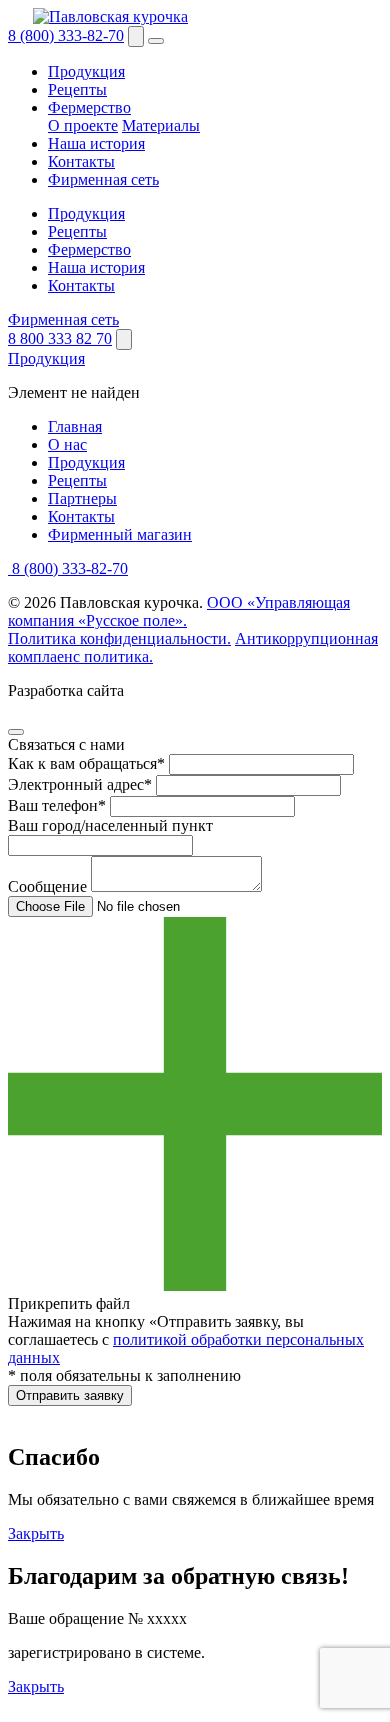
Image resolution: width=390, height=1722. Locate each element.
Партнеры (82, 498)
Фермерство (89, 107)
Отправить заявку (70, 1395)
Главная (75, 426)
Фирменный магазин (120, 534)
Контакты (81, 161)
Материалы (161, 125)
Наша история (96, 143)
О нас (67, 444)
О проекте (83, 125)
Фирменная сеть (103, 179)
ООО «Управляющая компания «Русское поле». (179, 611)
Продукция (86, 71)
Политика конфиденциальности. (119, 638)
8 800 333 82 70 (60, 338)
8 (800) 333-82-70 (66, 35)
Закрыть (36, 1533)
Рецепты (77, 89)
